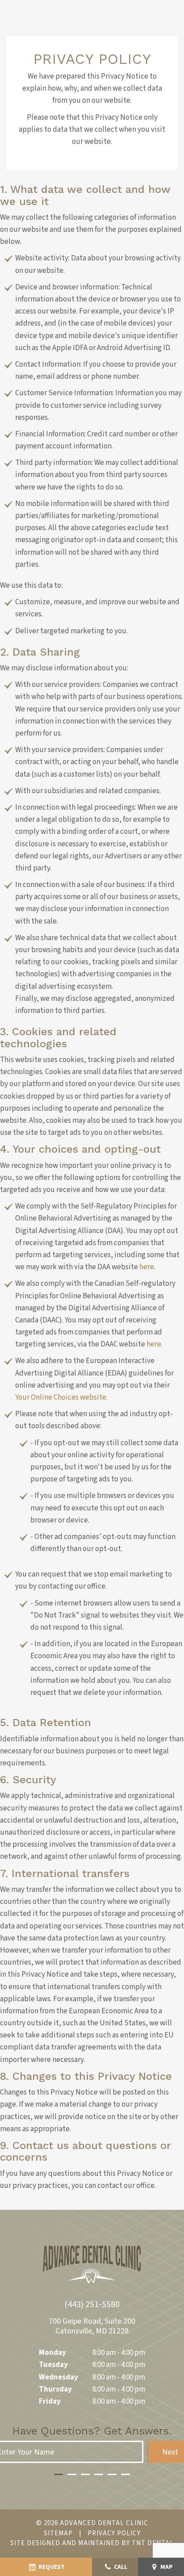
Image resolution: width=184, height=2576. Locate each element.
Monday (52, 2353)
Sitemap (58, 2533)
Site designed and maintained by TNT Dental (92, 2543)
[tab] (59, 2473)
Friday (50, 2401)
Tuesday (53, 2365)
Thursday (55, 2389)
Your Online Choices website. (61, 1397)
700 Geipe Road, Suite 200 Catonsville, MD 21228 (92, 2326)
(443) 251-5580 (92, 2304)
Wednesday (59, 2377)
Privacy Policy (114, 2533)
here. (147, 1267)
